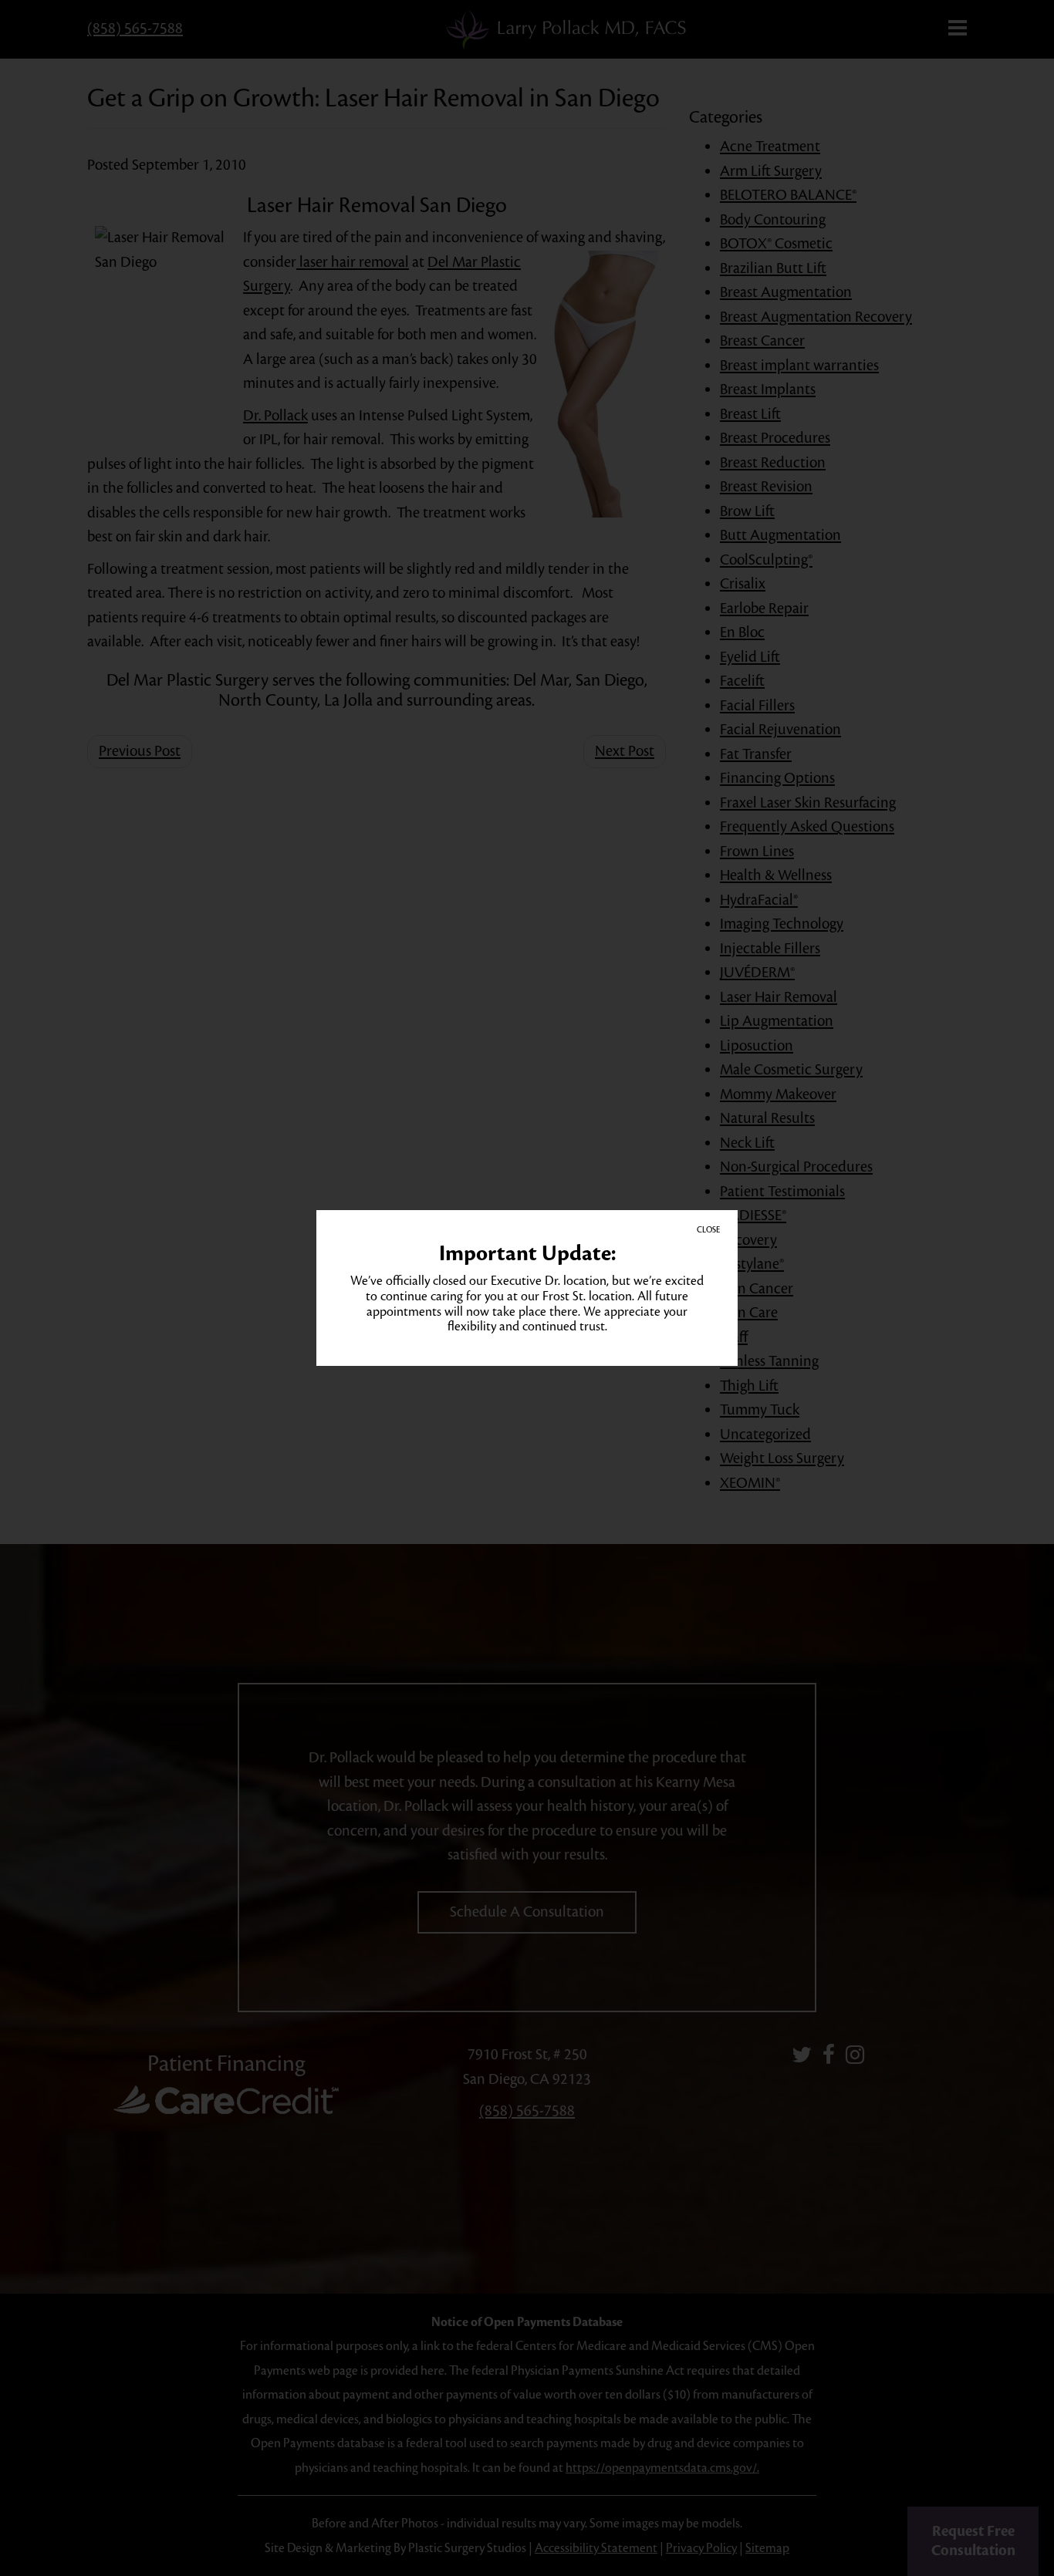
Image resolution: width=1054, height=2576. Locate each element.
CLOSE (708, 1230)
